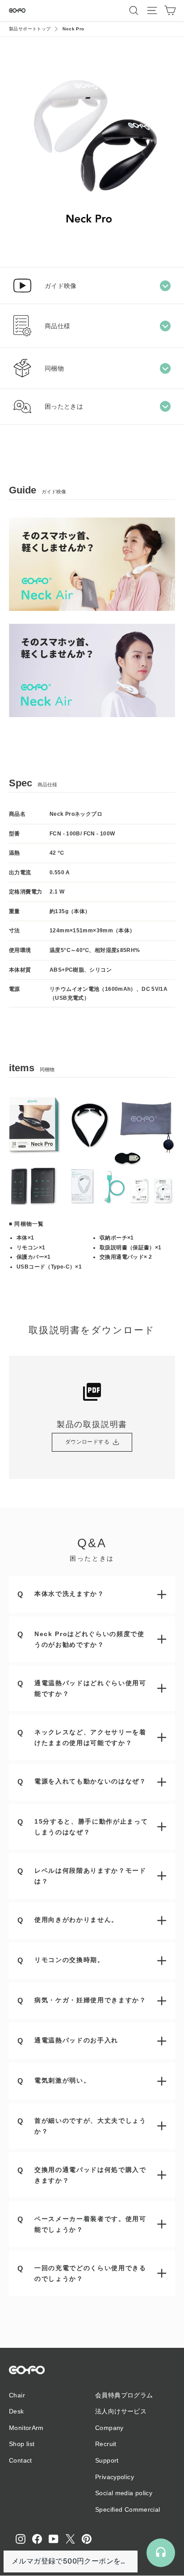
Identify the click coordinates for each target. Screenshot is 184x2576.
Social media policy (124, 2493)
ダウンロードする (87, 1442)
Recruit (106, 2444)
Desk (17, 2411)
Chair (17, 2395)
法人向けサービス (121, 2411)
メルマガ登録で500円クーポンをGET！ (71, 2561)
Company (109, 2428)
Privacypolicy (115, 2477)
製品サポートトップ (30, 29)
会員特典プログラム (124, 2395)
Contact (21, 2460)
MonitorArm (26, 2428)
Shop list (22, 2444)
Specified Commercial (128, 2509)
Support (107, 2460)
